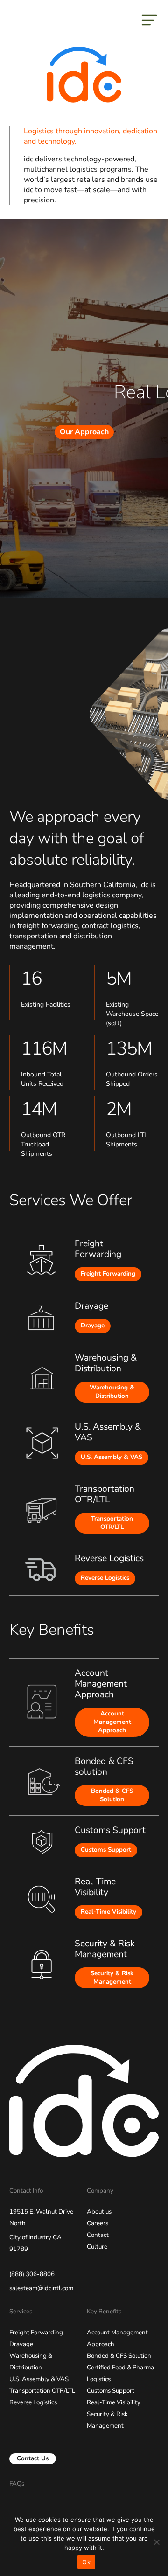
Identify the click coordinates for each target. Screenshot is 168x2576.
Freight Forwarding (108, 1274)
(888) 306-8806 (32, 2274)
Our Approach (84, 432)
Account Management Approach (112, 1722)
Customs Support (106, 1850)
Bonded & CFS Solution (112, 1795)
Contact (98, 2235)
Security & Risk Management (112, 1978)
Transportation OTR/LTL (112, 1523)
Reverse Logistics (105, 1578)
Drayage (93, 1326)
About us (99, 2212)
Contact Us (33, 2458)
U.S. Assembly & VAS (112, 1457)
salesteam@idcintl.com (41, 2288)
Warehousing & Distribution (112, 1392)
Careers (98, 2223)
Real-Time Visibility (108, 1912)
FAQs (17, 2484)
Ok (86, 2562)
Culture (97, 2247)
